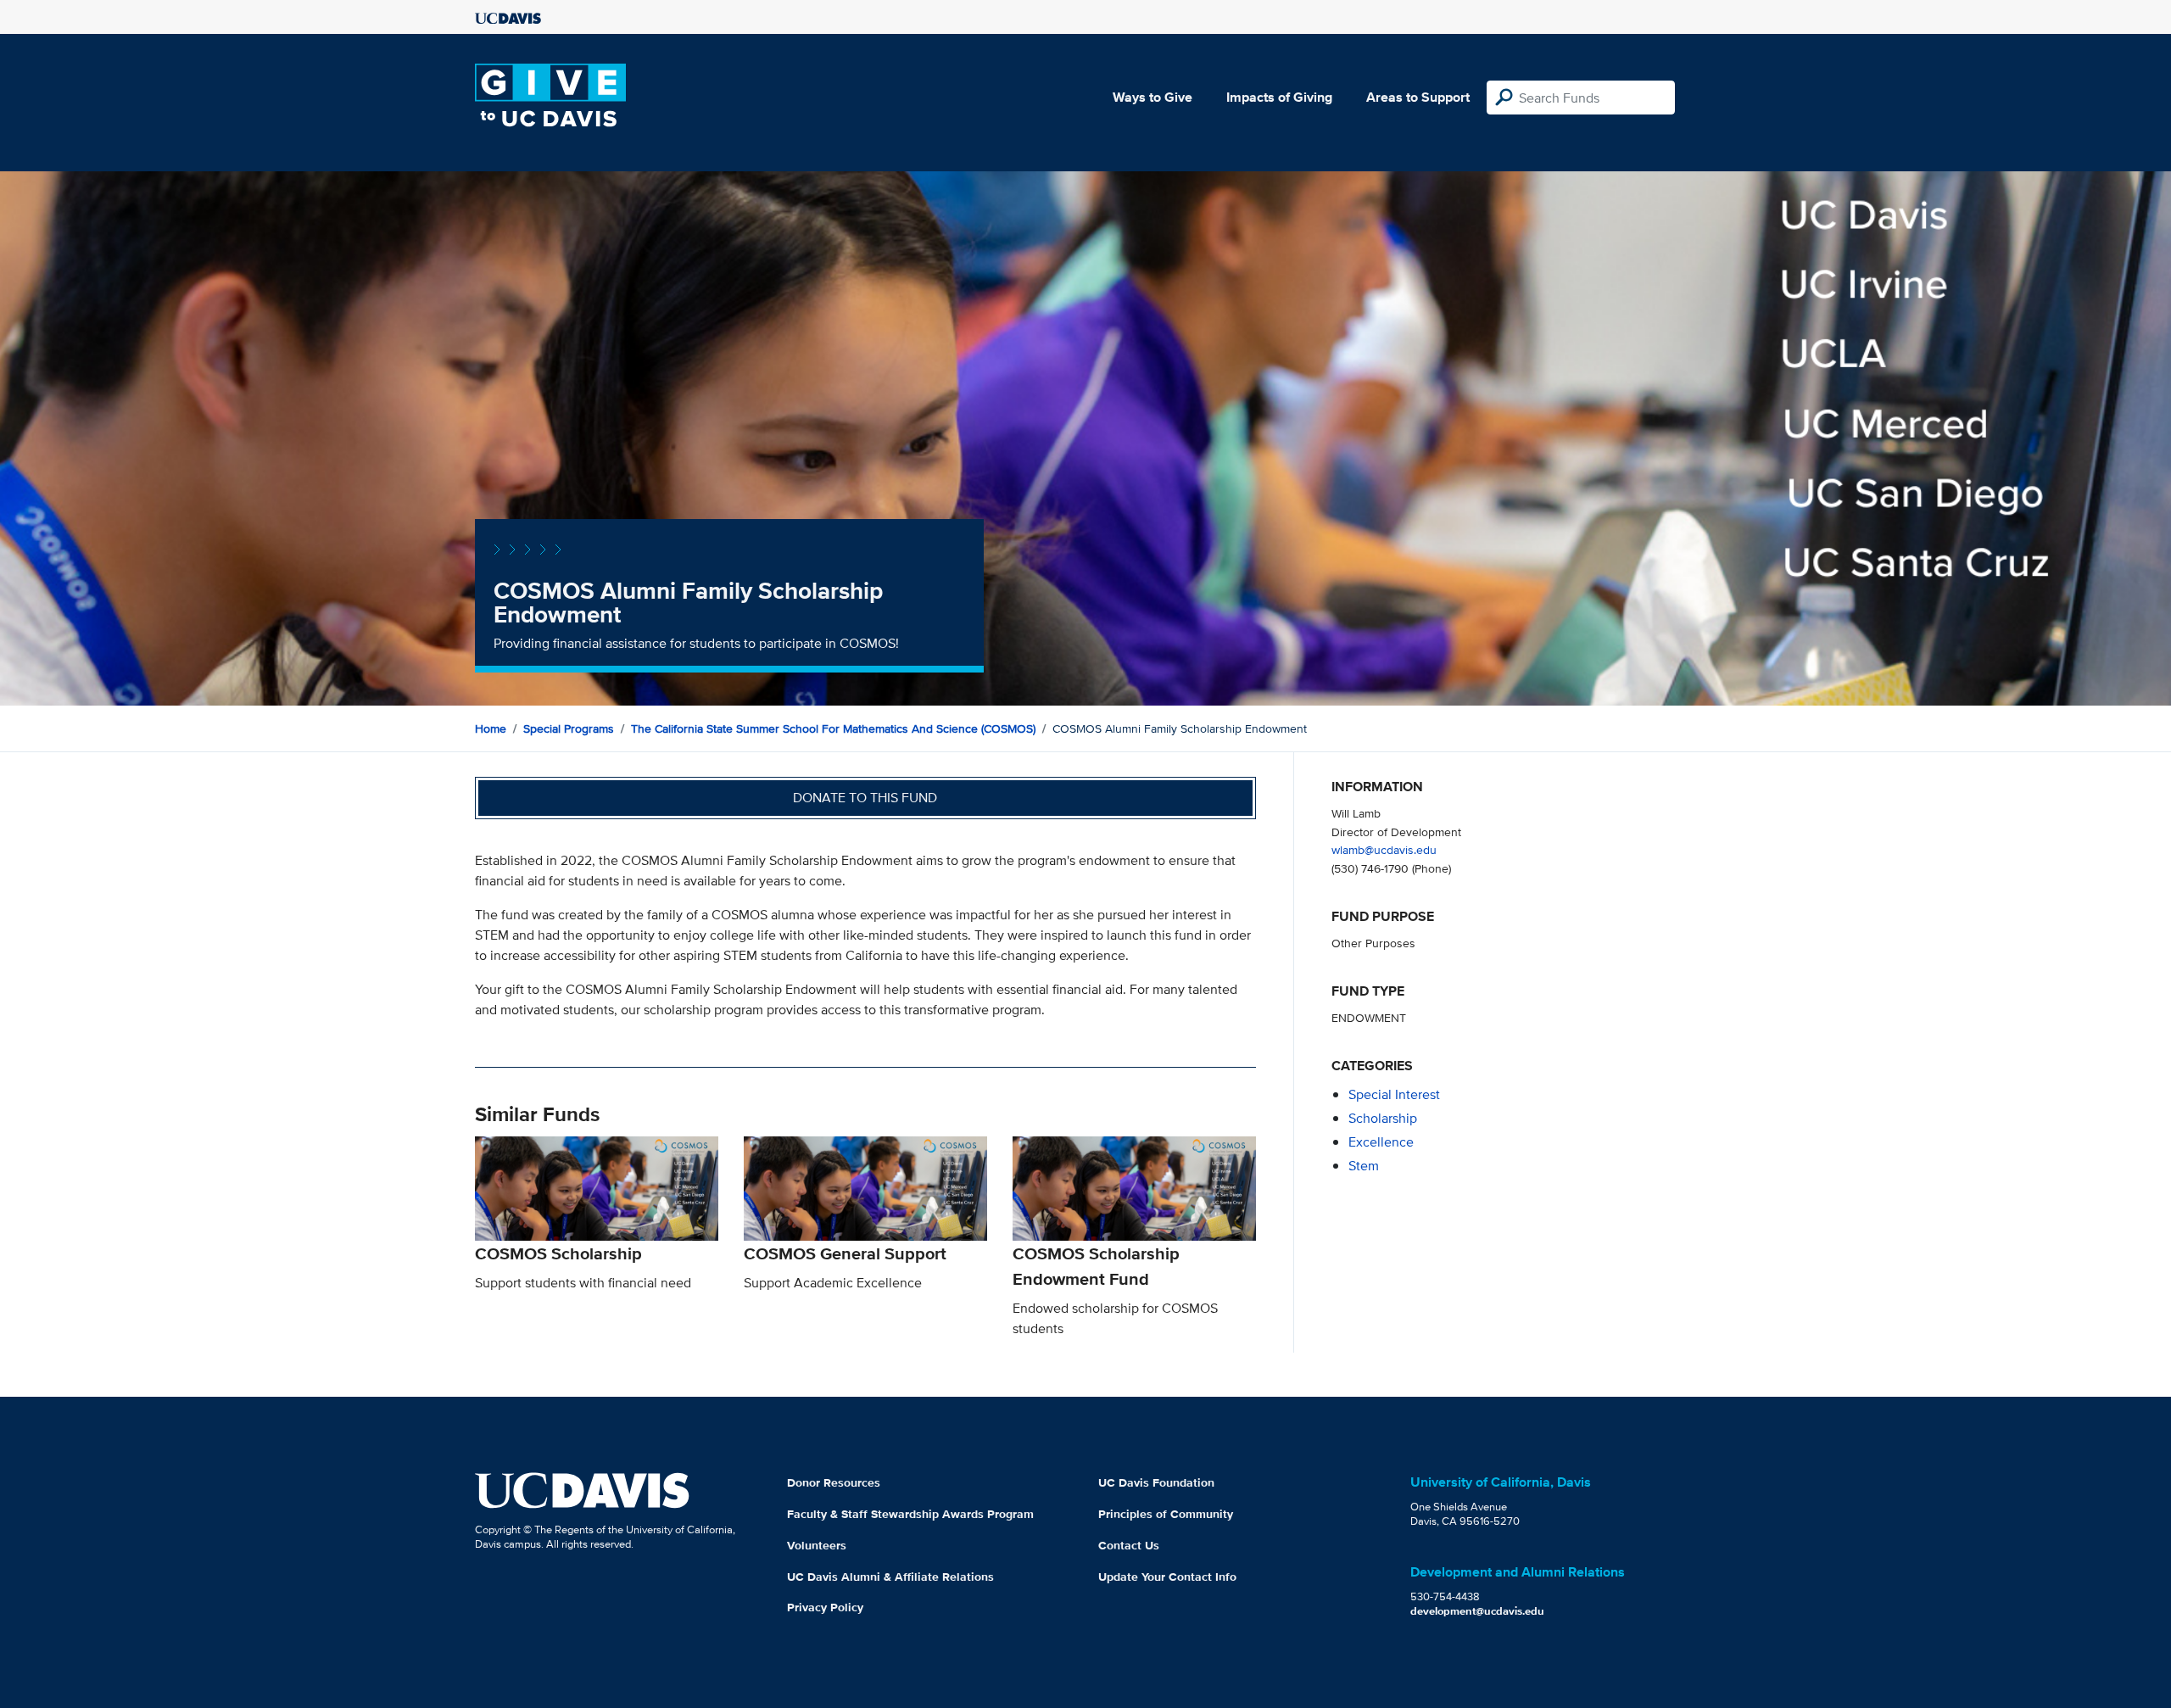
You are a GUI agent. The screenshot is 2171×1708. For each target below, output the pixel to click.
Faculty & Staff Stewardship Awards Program (910, 1514)
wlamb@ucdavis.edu (1384, 849)
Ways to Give (1152, 97)
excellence (1381, 1142)
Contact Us (1129, 1545)
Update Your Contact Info (1167, 1577)
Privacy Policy (825, 1607)
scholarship (1383, 1118)
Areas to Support (1418, 97)
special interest (1394, 1094)
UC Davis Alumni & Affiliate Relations (890, 1577)
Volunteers (817, 1545)
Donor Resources (834, 1482)
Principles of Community (1166, 1514)
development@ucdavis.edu (1477, 1611)
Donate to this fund (865, 798)
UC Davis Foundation (1156, 1482)
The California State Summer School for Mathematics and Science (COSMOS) (833, 728)
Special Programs (569, 728)
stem (1364, 1166)
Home (491, 728)
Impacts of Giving (1279, 97)
